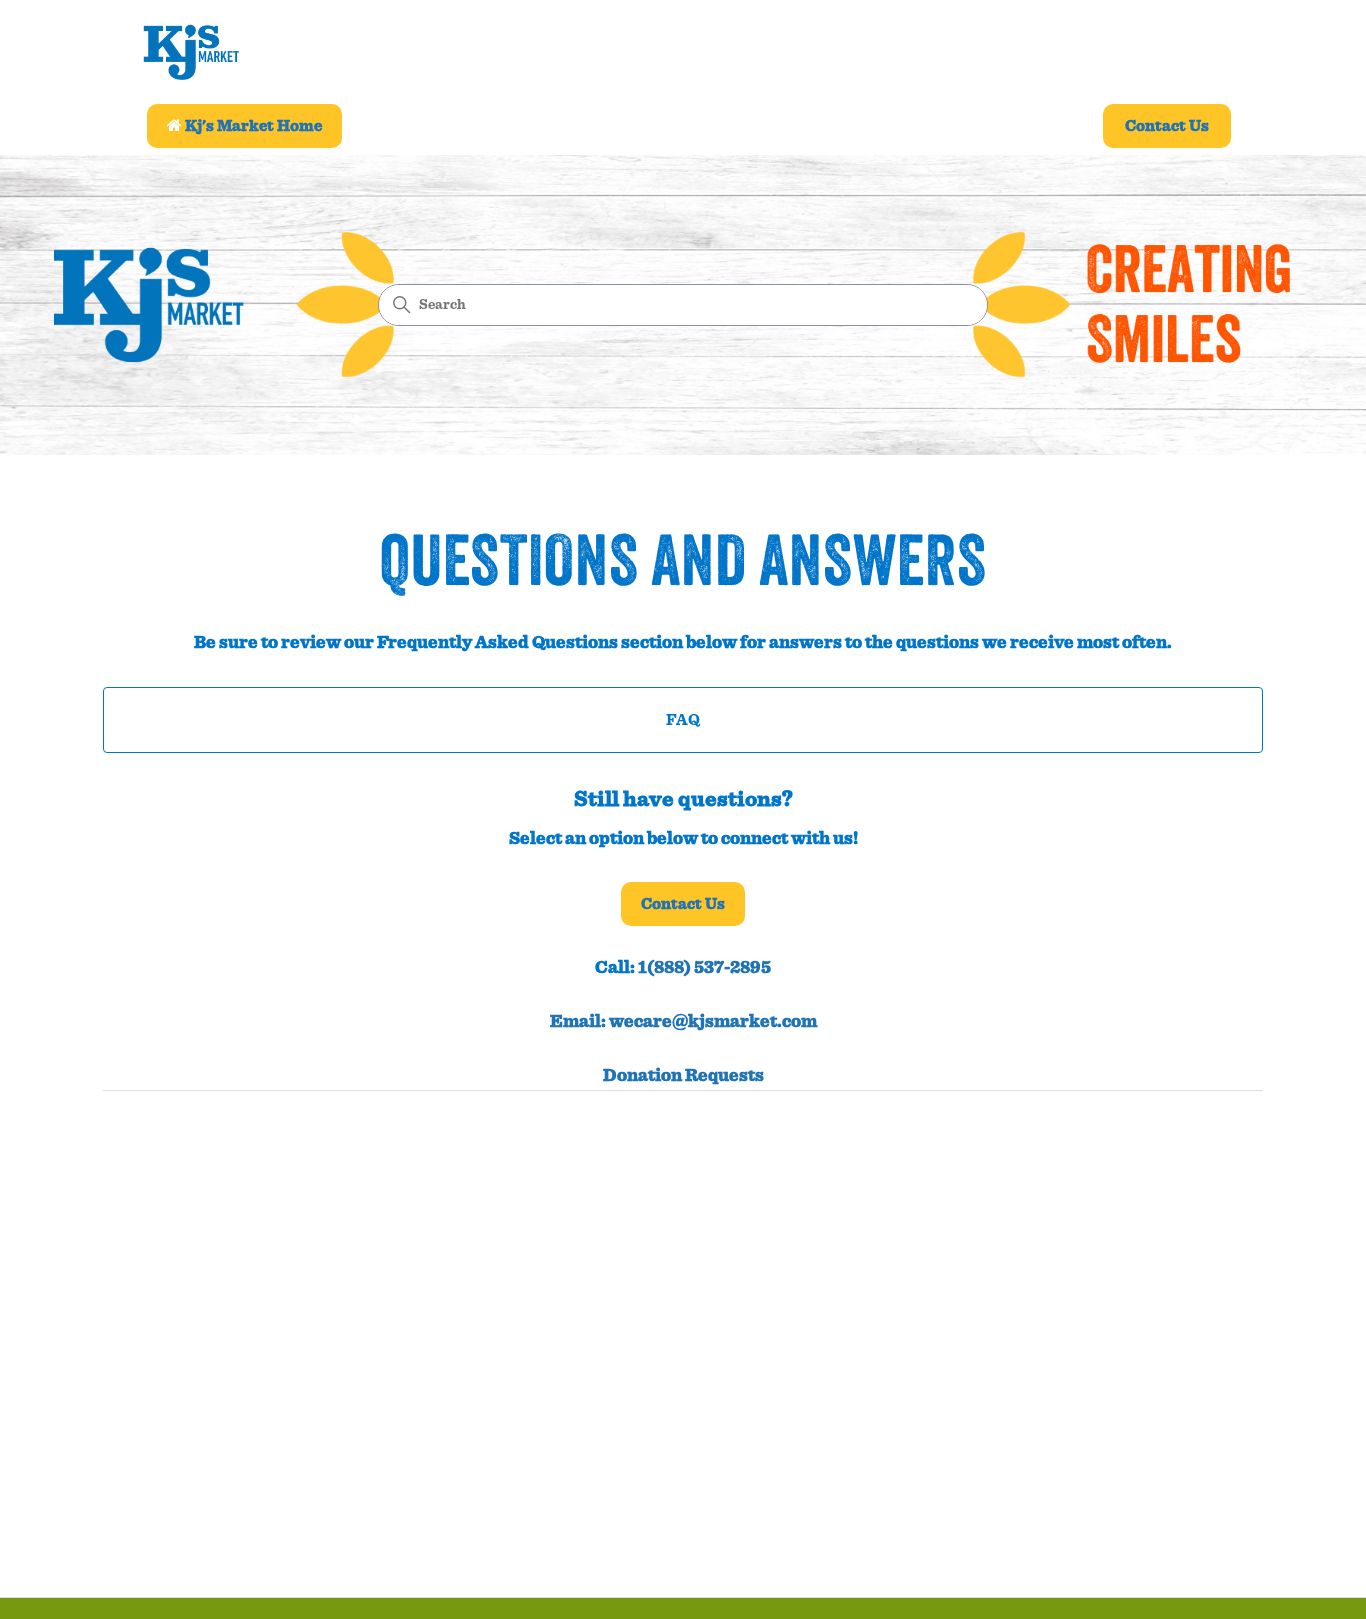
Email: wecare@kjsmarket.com (683, 1022)
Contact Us (1167, 126)
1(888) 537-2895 (704, 968)
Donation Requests (683, 1076)
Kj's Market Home (252, 126)
